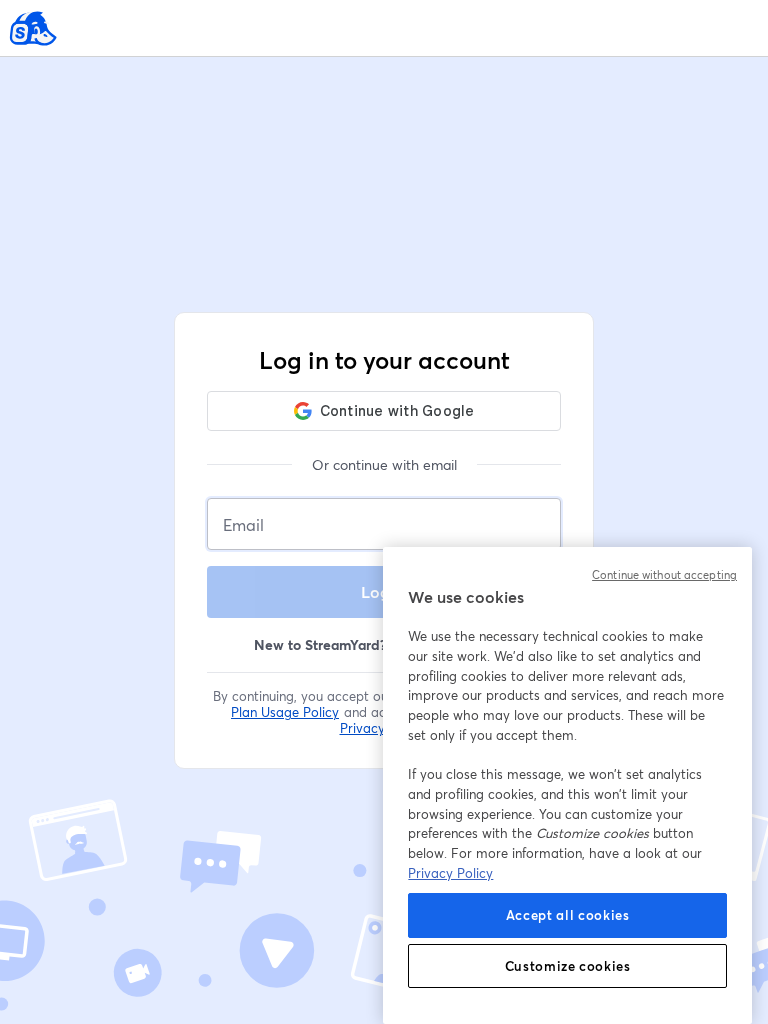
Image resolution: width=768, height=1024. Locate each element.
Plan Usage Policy (285, 712)
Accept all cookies (568, 915)
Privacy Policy (450, 873)
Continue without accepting (664, 575)
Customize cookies (568, 966)
